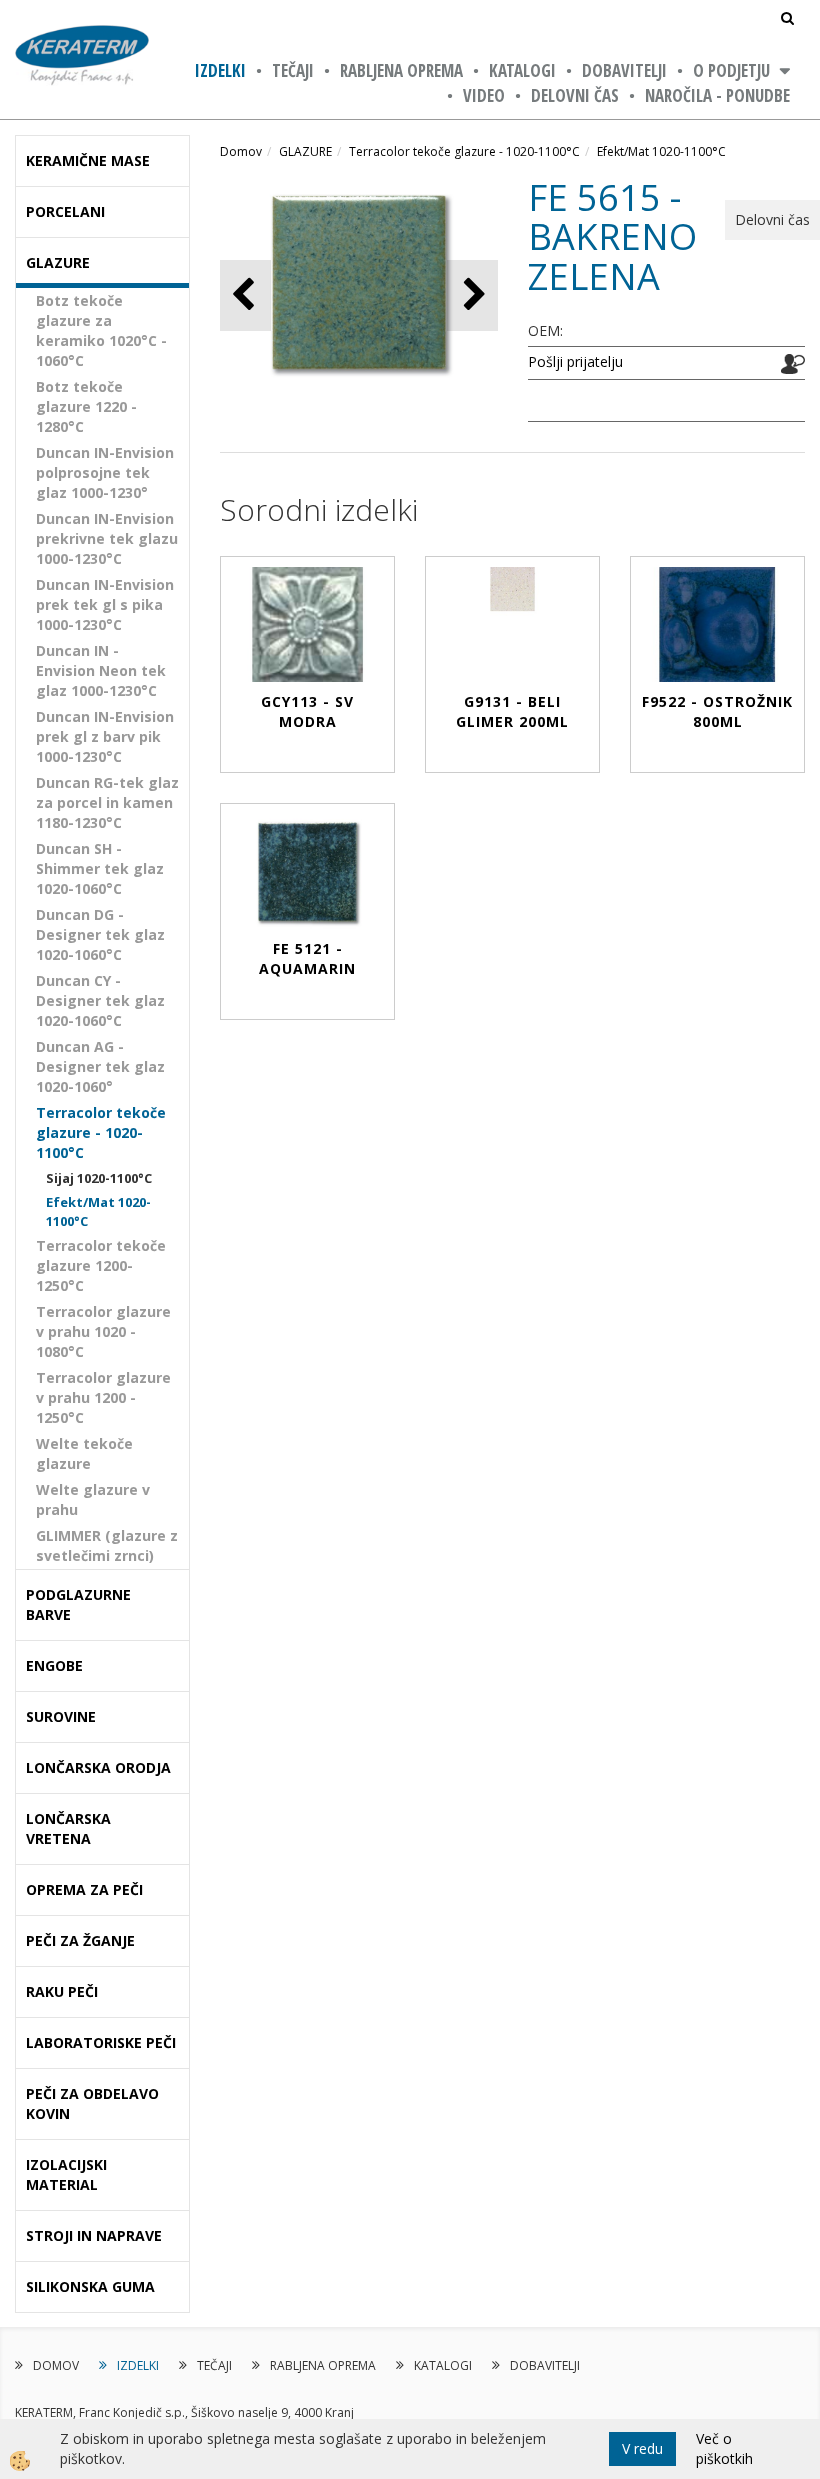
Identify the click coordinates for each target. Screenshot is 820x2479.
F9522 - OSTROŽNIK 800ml (717, 711)
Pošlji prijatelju (575, 361)
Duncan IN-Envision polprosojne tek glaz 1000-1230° (105, 472)
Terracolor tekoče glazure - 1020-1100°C (101, 1132)
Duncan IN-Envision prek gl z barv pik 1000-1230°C (105, 736)
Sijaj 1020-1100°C (99, 1178)
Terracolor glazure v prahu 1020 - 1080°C (103, 1331)
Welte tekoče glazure (84, 1453)
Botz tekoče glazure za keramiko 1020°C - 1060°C (101, 330)
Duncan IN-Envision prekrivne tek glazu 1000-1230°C (107, 538)
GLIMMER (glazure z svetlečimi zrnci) (107, 1545)
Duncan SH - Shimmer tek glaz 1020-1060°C (100, 868)
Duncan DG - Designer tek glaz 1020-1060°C (100, 934)
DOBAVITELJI (624, 70)
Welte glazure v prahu (93, 1499)
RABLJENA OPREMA (401, 70)
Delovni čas (575, 95)
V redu (642, 2448)
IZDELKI (220, 70)
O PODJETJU (731, 70)
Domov (241, 151)
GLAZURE (305, 151)
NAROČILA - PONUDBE (717, 95)
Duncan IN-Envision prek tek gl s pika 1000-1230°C (105, 604)
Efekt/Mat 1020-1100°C (98, 1211)
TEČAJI (293, 70)
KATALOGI (522, 70)
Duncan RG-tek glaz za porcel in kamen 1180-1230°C (107, 802)
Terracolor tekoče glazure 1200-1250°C (101, 1265)
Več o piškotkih (724, 2448)
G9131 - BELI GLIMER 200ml (512, 711)
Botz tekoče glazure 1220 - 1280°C (86, 406)
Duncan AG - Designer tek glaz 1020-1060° (100, 1066)
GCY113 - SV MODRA (307, 711)
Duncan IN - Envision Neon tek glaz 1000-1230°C (101, 670)
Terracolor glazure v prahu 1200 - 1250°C (103, 1397)
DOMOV (56, 2365)
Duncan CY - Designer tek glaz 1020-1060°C (100, 1000)
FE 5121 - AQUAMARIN (307, 958)
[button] (472, 295)
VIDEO (484, 95)
